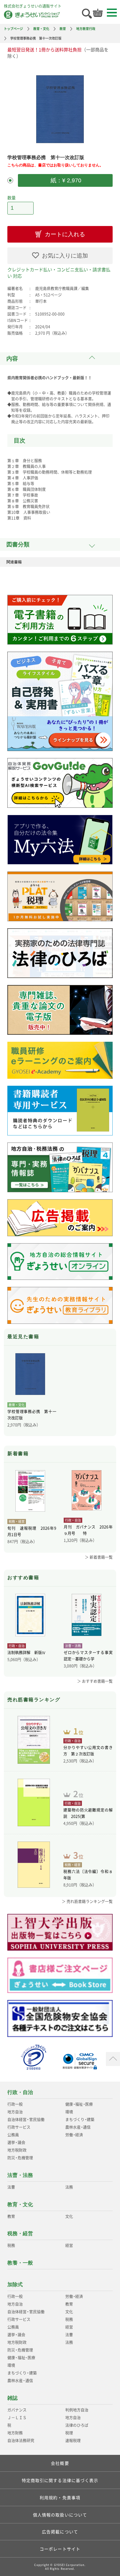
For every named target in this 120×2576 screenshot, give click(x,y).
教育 (63, 29)
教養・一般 (20, 2263)
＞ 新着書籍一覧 (99, 1557)
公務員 (13, 2135)
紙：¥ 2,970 (65, 180)
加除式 (15, 2284)
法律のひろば (77, 2425)
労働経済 (74, 2135)
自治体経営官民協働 (26, 2120)
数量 (12, 197)
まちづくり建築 (80, 2120)
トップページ (13, 29)
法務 (69, 2187)
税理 (69, 2433)
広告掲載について (60, 2532)
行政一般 (15, 2104)
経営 (69, 2245)
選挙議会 (16, 2142)
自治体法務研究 (21, 2441)
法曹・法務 (20, 2175)
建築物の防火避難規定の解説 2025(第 (88, 1813)
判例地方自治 (77, 2410)
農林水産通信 (78, 2127)
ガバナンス (17, 2410)
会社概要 (60, 2463)
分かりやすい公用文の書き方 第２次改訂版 (88, 1751)
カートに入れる (65, 234)
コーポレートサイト (60, 2549)
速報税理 (73, 2441)
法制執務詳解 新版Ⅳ (27, 1653)
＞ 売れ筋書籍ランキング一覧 (87, 1901)
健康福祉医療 (79, 2104)
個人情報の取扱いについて (60, 2515)
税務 (11, 2245)
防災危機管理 (20, 2158)
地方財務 (15, 2433)
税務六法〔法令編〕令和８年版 (88, 1875)
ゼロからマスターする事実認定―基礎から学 (88, 1656)
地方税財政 (17, 2150)
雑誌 (12, 2398)
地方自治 (15, 2112)
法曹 (11, 2187)
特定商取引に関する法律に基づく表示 (60, 2480)
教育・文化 (41, 29)
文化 (69, 2216)
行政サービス (19, 2127)
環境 (69, 2112)
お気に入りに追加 (65, 256)
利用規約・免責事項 (60, 2497)
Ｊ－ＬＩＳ (17, 2418)
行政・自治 (20, 2092)
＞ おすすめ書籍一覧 (95, 1681)
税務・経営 (20, 2233)
